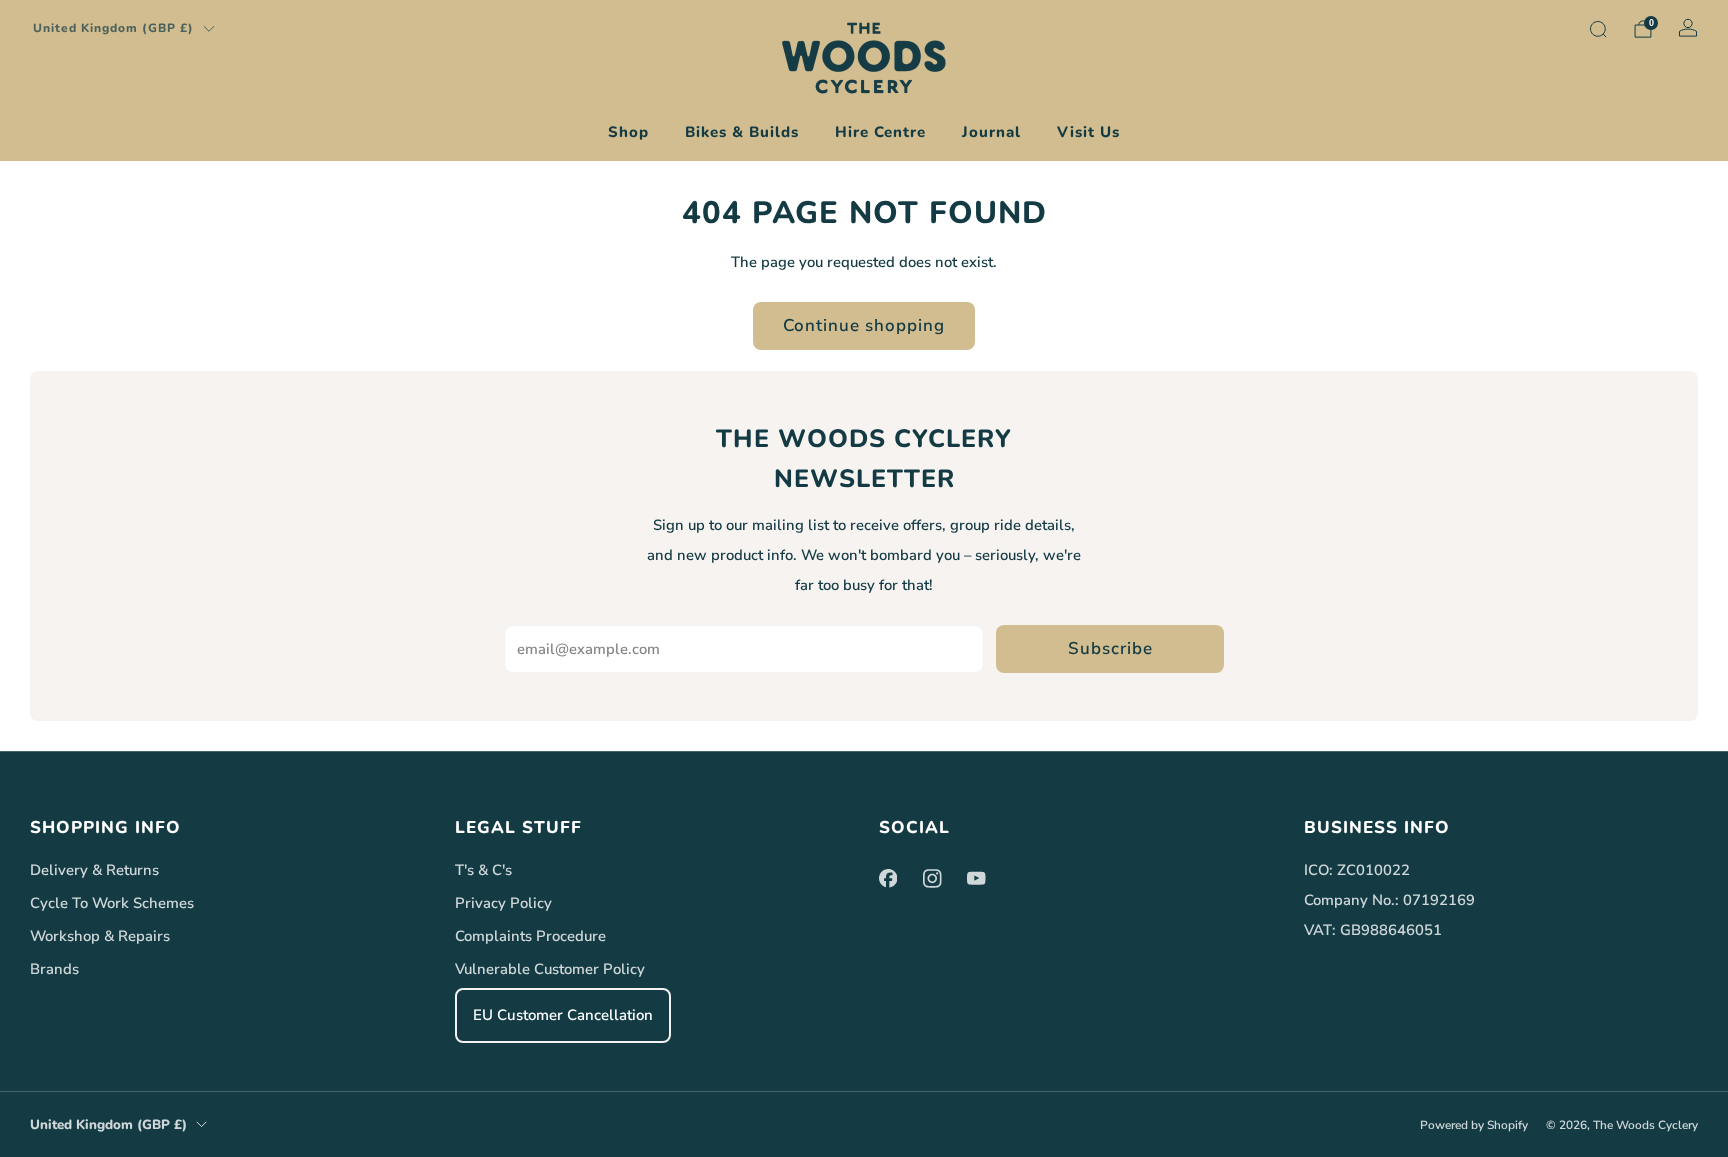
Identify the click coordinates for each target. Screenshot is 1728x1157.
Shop (628, 132)
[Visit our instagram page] (932, 878)
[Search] (1598, 29)
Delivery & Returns (94, 870)
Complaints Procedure (530, 936)
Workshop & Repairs (100, 936)
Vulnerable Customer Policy (550, 969)
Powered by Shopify (1474, 1125)
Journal (991, 132)
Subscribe (1110, 648)
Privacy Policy (503, 903)
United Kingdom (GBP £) (113, 28)
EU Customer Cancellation (563, 1015)
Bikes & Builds (742, 132)
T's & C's (483, 870)
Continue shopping (864, 325)
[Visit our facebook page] (888, 878)
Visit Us (1088, 132)
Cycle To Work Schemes (112, 903)
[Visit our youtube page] (976, 878)
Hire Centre (880, 132)
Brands (54, 969)
